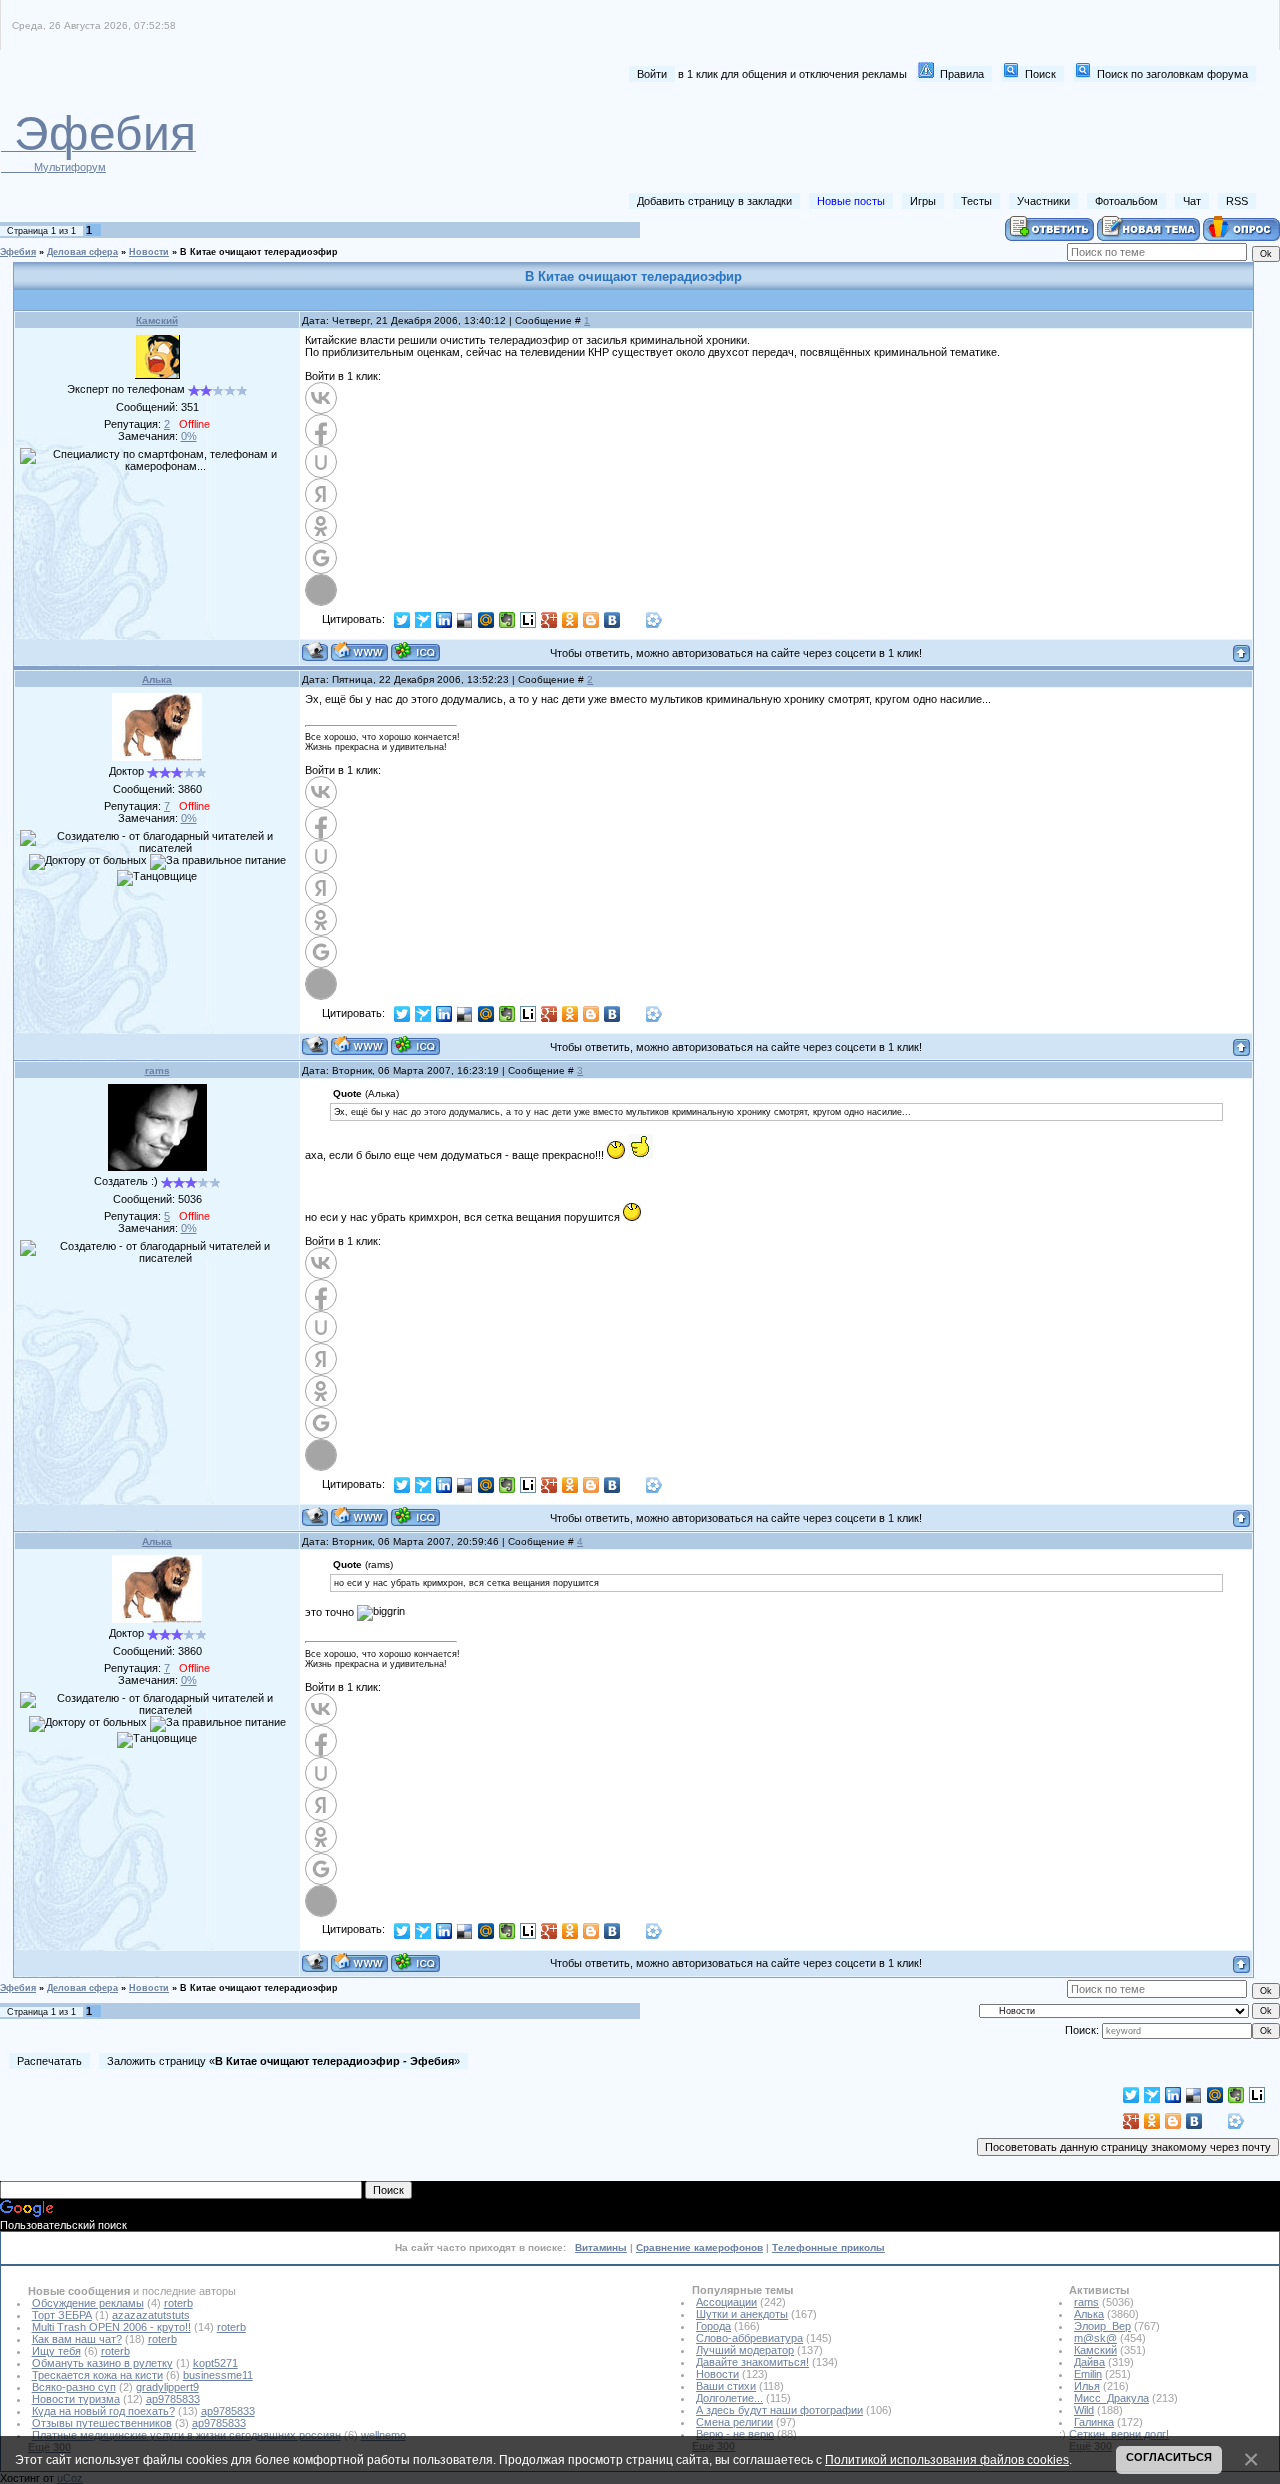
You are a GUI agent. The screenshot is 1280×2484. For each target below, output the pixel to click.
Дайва (1089, 2362)
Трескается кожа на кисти (97, 2375)
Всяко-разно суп (74, 2387)
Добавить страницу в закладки (714, 201)
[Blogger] (591, 620)
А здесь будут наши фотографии (779, 2410)
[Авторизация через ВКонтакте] (321, 398)
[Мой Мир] (486, 620)
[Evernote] (507, 620)
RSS (1237, 201)
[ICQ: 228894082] (415, 1516)
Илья (1087, 2386)
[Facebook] (633, 620)
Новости (149, 252)
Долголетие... (729, 2398)
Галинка (1094, 2422)
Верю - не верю (735, 2434)
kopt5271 (215, 2363)
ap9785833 (173, 2399)
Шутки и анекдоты (742, 2314)
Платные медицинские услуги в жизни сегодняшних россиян (186, 2435)
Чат (1192, 201)
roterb (178, 2303)
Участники (1043, 201)
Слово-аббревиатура (749, 2338)
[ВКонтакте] (612, 620)
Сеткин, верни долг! (1119, 2434)
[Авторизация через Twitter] (321, 590)
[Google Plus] (549, 620)
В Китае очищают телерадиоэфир (259, 252)
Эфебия (18, 252)
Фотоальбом (1126, 201)
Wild (1084, 2410)
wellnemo (383, 2435)
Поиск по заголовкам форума (1172, 74)
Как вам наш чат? (77, 2339)
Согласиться (1169, 2457)
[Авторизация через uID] (321, 462)
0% (189, 436)
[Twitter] (402, 620)
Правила (962, 74)
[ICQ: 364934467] (415, 651)
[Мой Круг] (654, 620)
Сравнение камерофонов (699, 2247)
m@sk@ (1095, 2338)
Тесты (976, 201)
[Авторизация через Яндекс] (321, 494)
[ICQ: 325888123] (415, 1045)
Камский (157, 320)
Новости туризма (76, 2399)
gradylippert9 (167, 2387)
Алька (157, 679)
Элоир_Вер (1102, 2326)
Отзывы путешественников (102, 2423)
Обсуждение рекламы (88, 2303)
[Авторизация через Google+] (321, 558)
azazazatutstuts (151, 2315)
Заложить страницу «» (283, 2061)
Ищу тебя (56, 2351)
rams (157, 1070)
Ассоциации (726, 2302)
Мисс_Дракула (1111, 2398)
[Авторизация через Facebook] (321, 430)
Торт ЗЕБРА (62, 2315)
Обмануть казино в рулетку (102, 2363)
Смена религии (734, 2422)
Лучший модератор (745, 2350)
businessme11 (218, 2375)
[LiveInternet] (528, 620)
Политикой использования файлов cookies (947, 2459)
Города (713, 2326)
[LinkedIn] (444, 620)
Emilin (1088, 2374)
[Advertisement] (891, 138)
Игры (923, 201)
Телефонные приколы (828, 2247)
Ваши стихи (726, 2386)
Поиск (1040, 74)
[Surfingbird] (423, 620)
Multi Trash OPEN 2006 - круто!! (111, 2327)
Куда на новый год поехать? (103, 2411)
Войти (652, 74)
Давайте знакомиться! (752, 2362)
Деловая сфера (82, 252)
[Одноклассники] (570, 620)
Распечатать (49, 2061)
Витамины (601, 2247)
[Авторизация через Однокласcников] (321, 526)
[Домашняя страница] (359, 651)
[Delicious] (465, 620)
